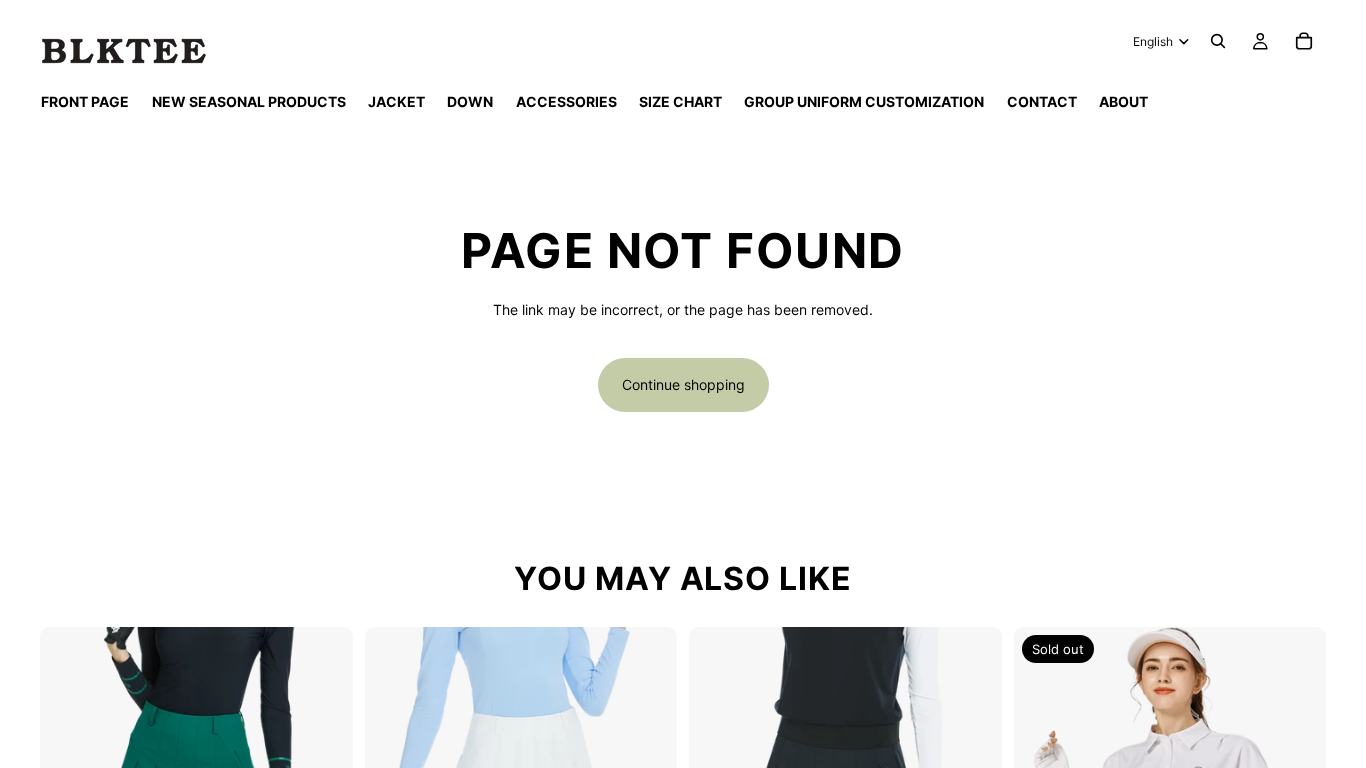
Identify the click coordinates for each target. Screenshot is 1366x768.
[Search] (1218, 41)
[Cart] (1304, 41)
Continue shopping (683, 384)
